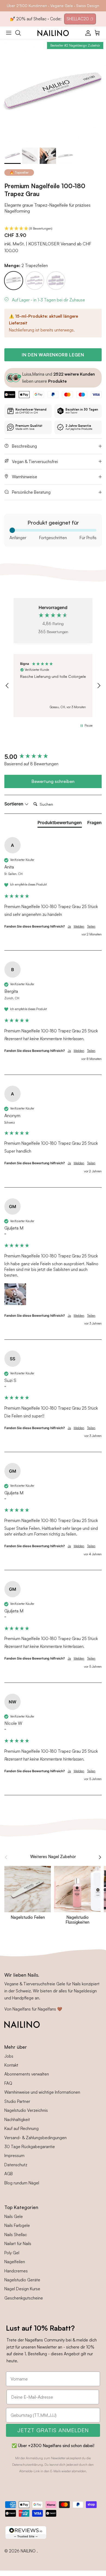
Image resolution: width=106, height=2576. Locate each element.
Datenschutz (16, 2165)
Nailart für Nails (18, 2244)
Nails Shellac (16, 2235)
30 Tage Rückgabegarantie (30, 2147)
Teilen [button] (91, 926)
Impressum (14, 2156)
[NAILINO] (53, 33)
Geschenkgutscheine (24, 2298)
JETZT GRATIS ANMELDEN (53, 2430)
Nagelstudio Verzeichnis (26, 2110)
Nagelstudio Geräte (22, 2280)
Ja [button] (69, 926)
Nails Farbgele (17, 2225)
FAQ (8, 2083)
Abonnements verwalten (27, 2074)
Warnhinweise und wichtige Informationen (42, 2092)
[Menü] (9, 33)
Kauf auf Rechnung (21, 2128)
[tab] (60, 824)
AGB (9, 2174)
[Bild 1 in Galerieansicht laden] (53, 92)
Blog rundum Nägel (22, 2183)
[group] (53, 757)
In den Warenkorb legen (53, 355)
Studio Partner (17, 2101)
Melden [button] (79, 926)
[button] (53, 229)
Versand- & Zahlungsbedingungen (35, 2138)
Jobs (9, 2056)
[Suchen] (21, 33)
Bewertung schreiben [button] (53, 781)
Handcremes (16, 2271)
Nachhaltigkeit (17, 2120)
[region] (53, 686)
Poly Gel (12, 2253)
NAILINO (29, 2551)
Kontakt (11, 2065)
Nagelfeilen (15, 2262)
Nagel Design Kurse (22, 2289)
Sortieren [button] (14, 804)
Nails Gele (14, 2216)
